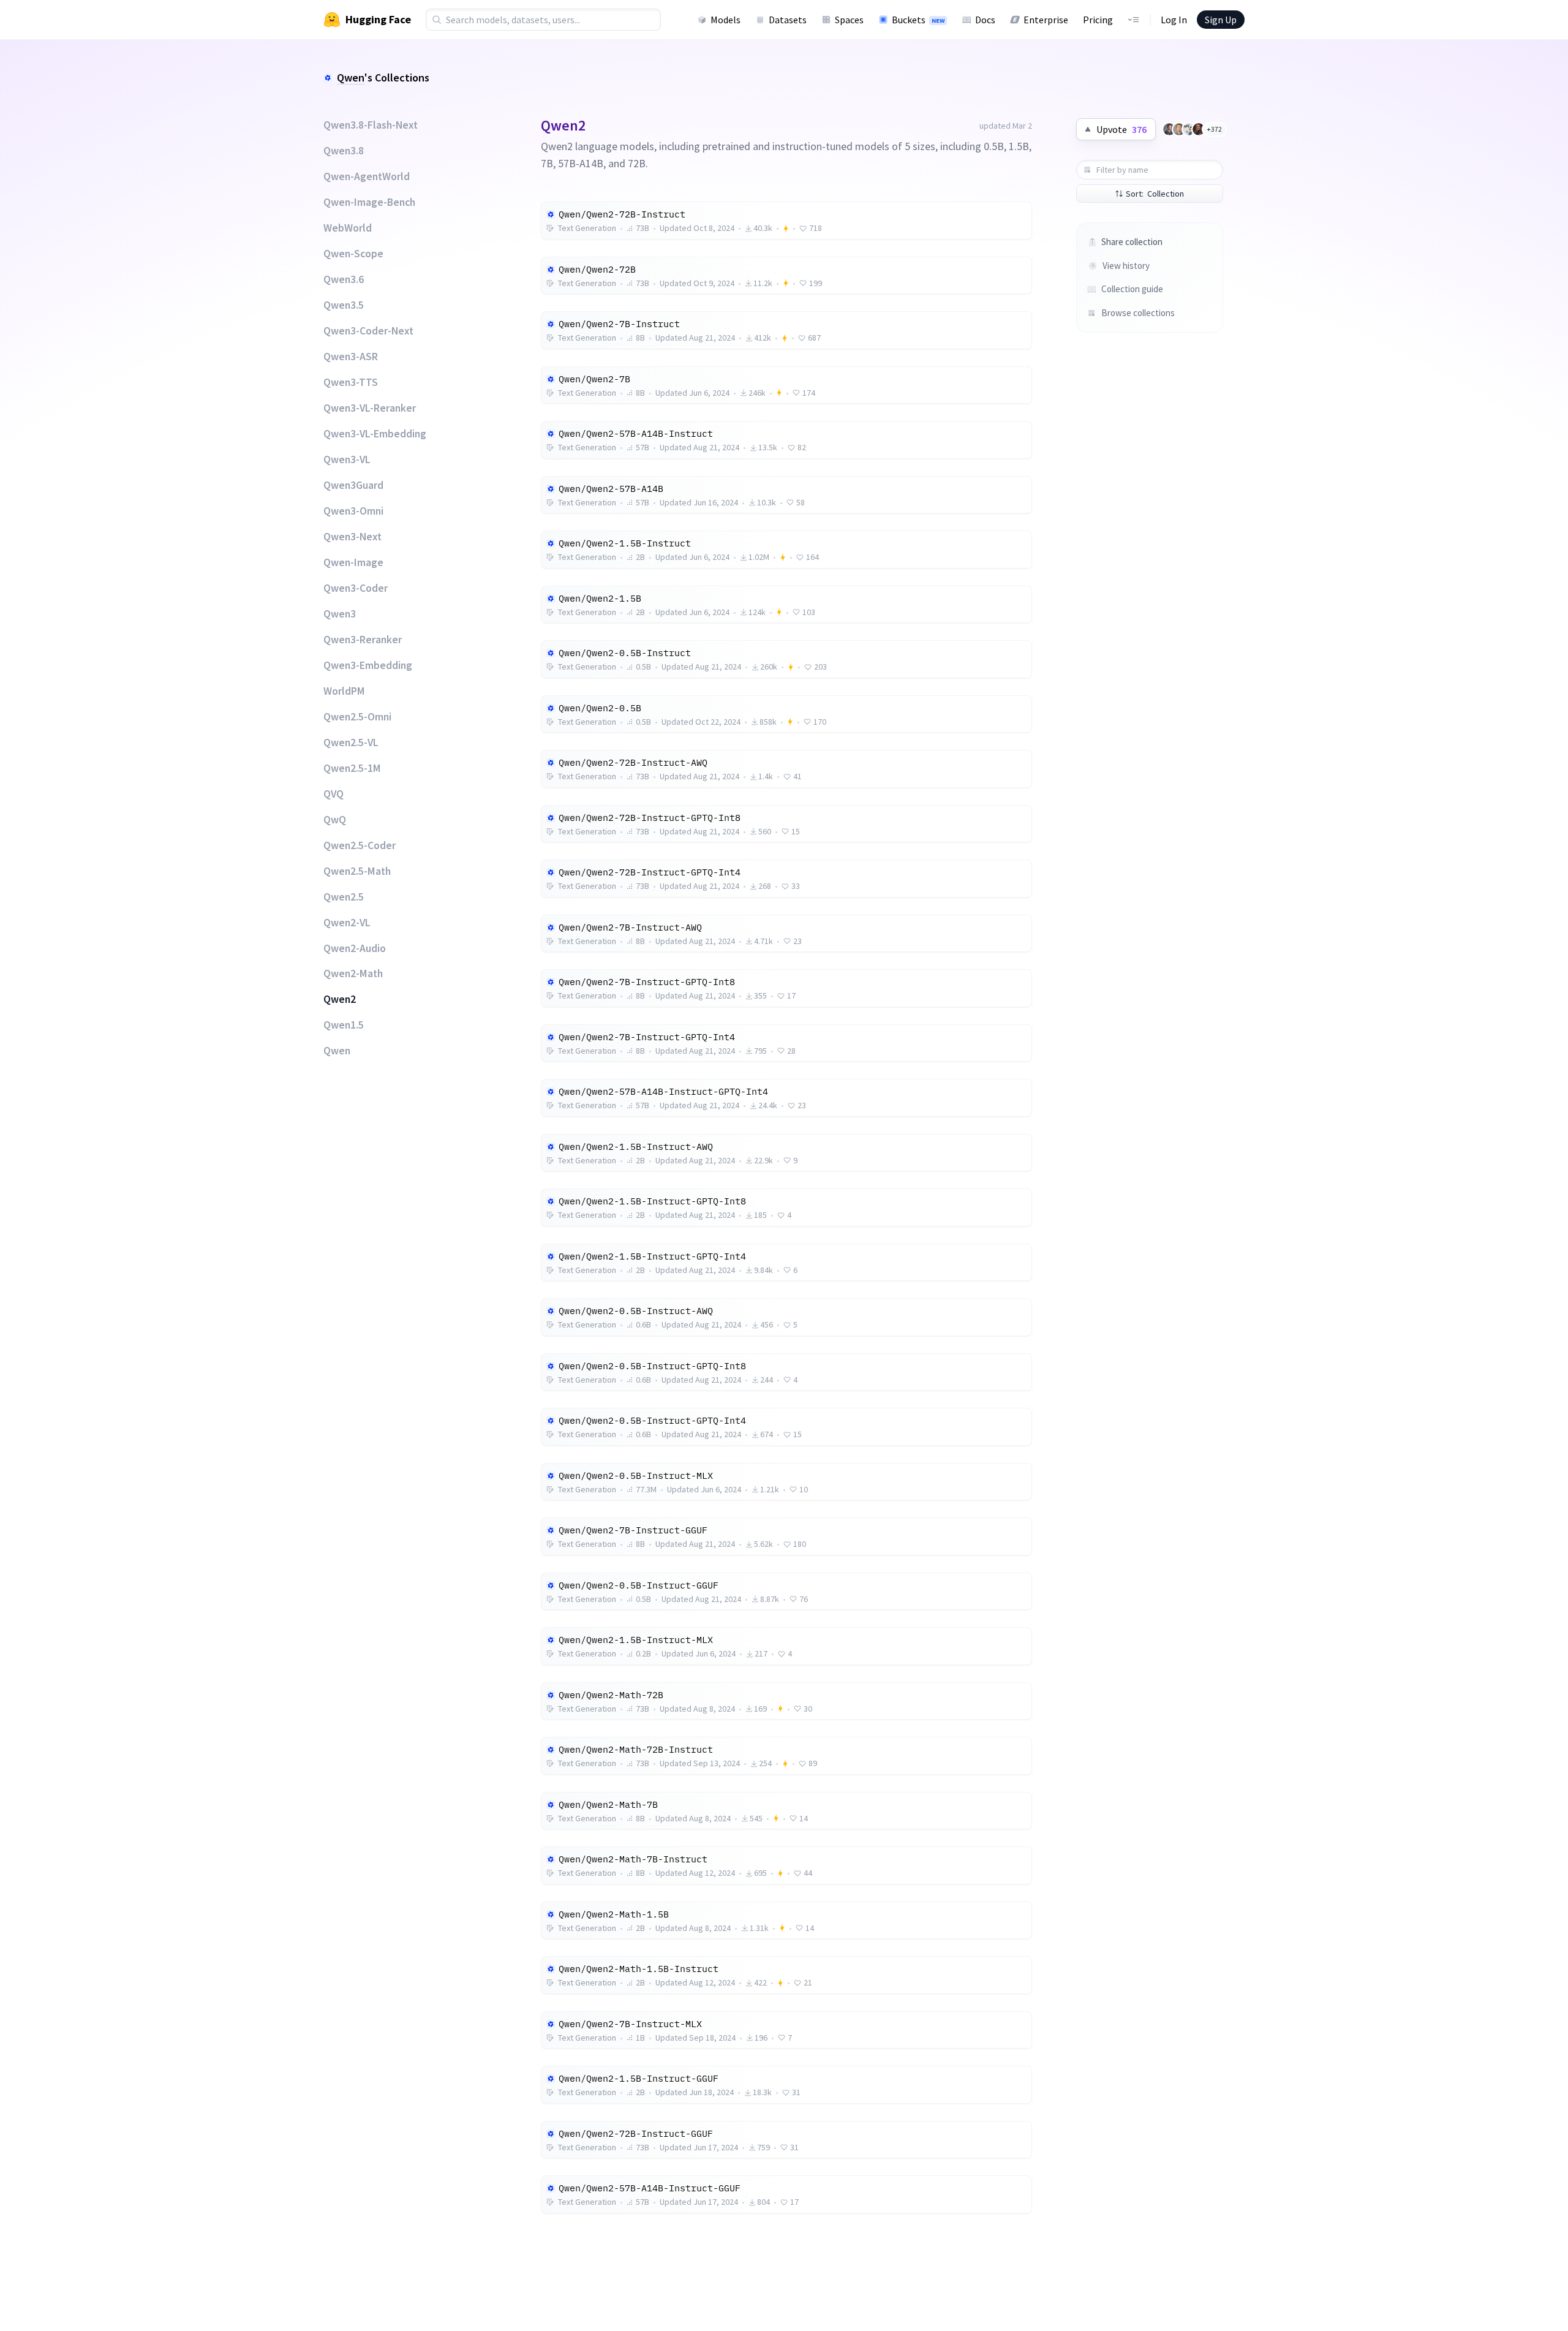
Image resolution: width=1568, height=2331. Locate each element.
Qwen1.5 (344, 1025)
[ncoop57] (1189, 129)
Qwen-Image (353, 562)
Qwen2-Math (353, 973)
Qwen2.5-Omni (357, 717)
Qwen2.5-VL (351, 742)
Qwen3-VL (347, 459)
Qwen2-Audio (355, 948)
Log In (1174, 20)
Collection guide (1132, 289)
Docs (985, 20)
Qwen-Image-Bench (369, 202)
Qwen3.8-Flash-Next (371, 125)
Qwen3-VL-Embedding (375, 434)
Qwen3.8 (344, 151)
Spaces (849, 20)
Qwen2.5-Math (357, 871)
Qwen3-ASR (351, 357)
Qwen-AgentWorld (367, 176)
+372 (1214, 129)
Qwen (351, 77)
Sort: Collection (1155, 194)
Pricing (1098, 20)
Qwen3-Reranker (363, 640)
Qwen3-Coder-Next (368, 331)
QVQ (334, 794)
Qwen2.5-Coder (360, 845)
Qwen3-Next (352, 537)
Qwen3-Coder (356, 588)
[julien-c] (1169, 129)
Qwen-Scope (353, 254)
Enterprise (1046, 20)
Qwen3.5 (344, 305)
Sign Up (1221, 20)
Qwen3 (340, 614)
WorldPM (344, 691)
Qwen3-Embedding (368, 665)
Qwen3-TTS (351, 382)
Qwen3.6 (344, 279)
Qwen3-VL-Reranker (370, 408)
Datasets (788, 20)
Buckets (918, 20)
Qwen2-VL (347, 923)
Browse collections (1138, 313)
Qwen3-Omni (353, 511)
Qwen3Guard (353, 485)
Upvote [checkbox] (1121, 129)
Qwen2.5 (344, 897)
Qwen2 (340, 999)
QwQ (335, 820)
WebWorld (348, 228)
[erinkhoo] (1199, 129)
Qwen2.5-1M (352, 768)
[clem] (1179, 129)
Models (726, 20)
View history (1126, 266)
